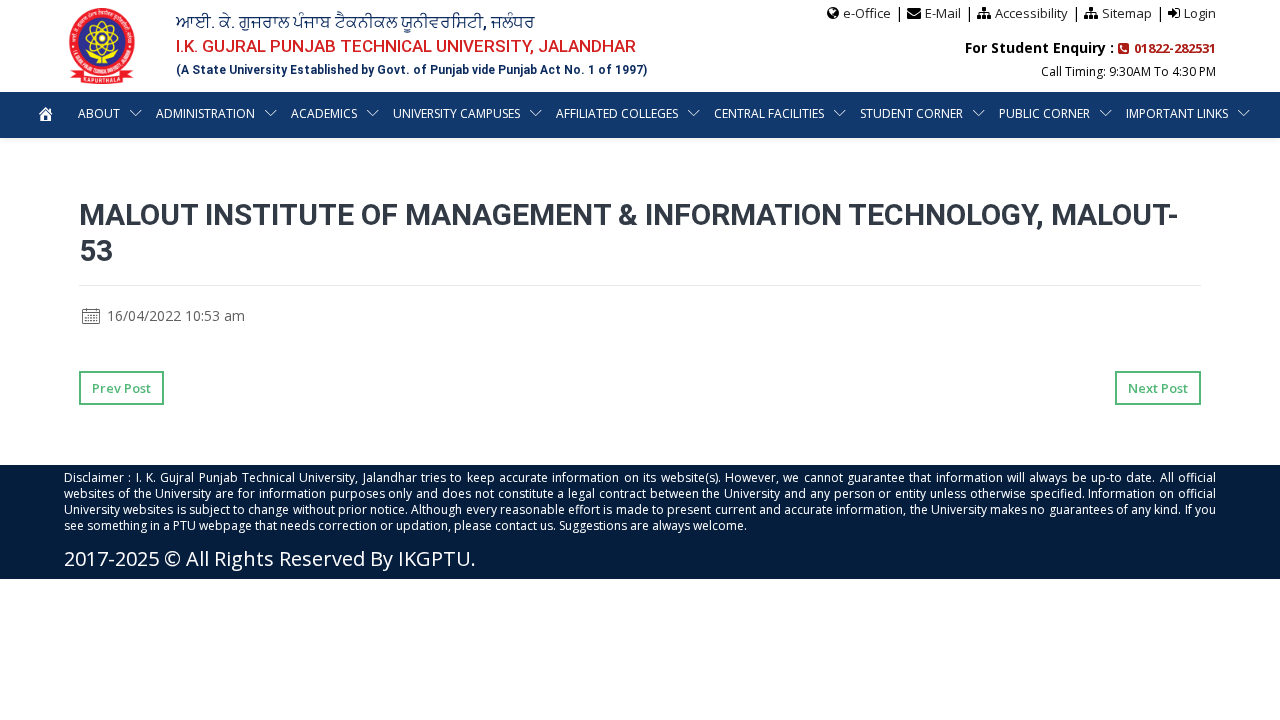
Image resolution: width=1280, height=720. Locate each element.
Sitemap (1127, 13)
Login (1200, 13)
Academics (324, 113)
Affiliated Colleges (617, 113)
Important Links (1177, 113)
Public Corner (1044, 113)
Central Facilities (769, 113)
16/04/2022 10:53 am (174, 315)
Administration (205, 113)
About (99, 113)
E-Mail (943, 13)
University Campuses (456, 113)
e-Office (867, 13)
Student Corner (911, 113)
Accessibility (1031, 13)
